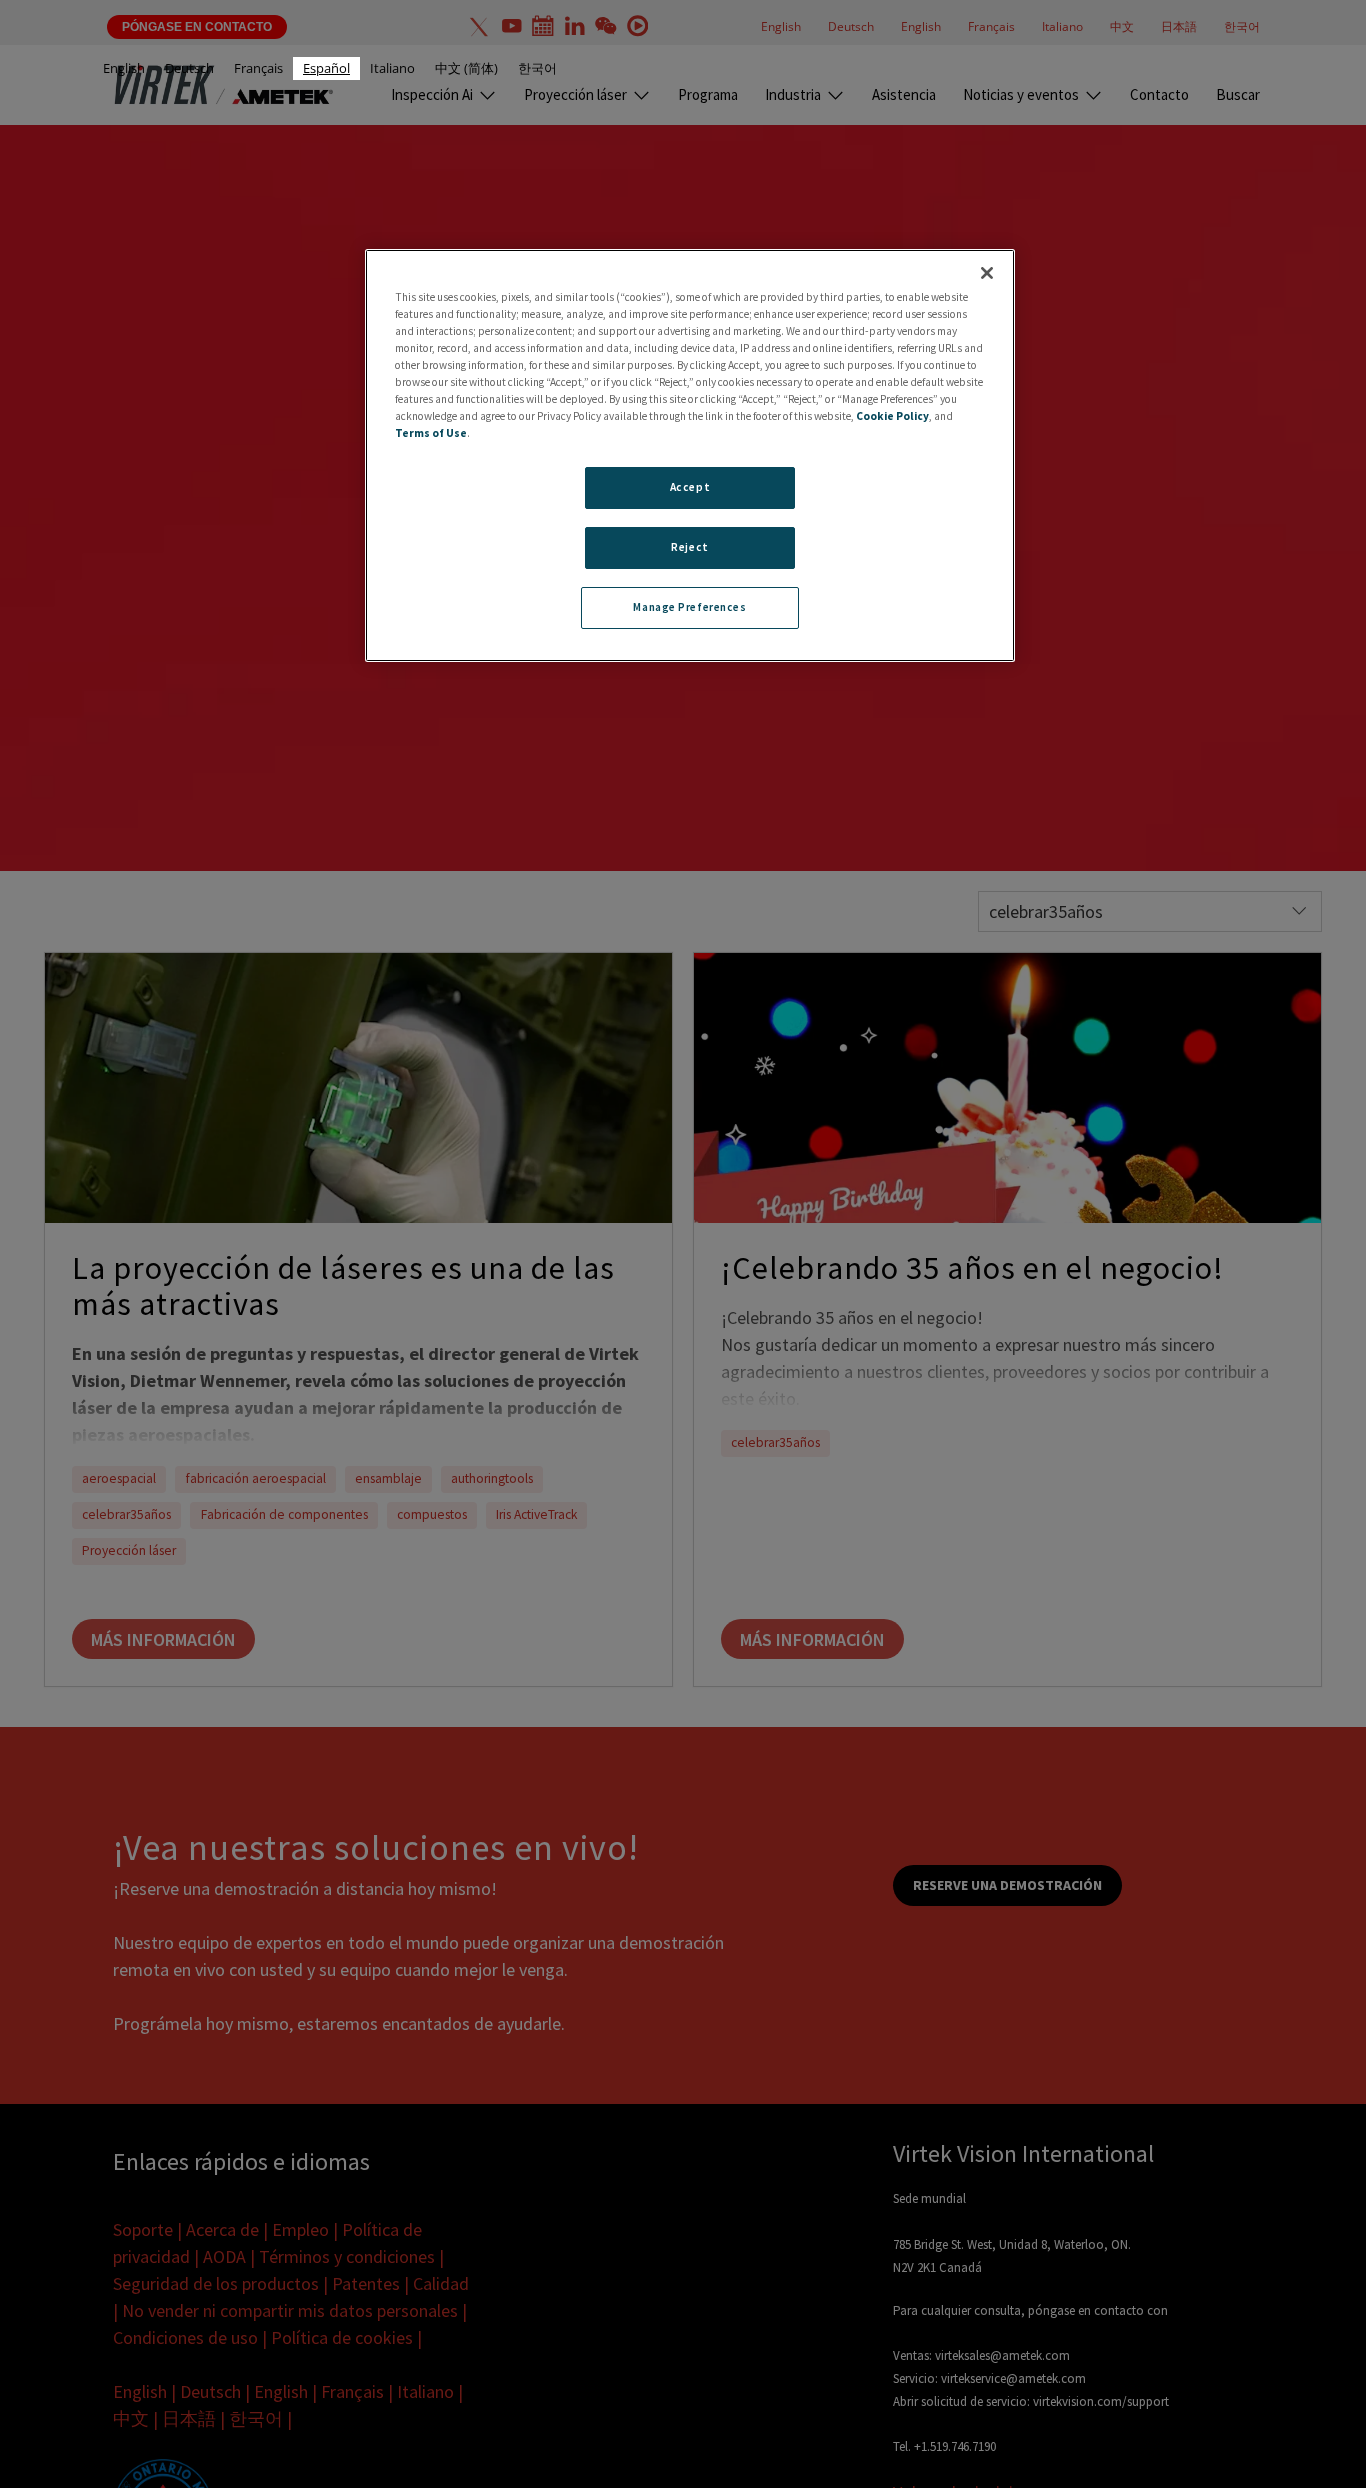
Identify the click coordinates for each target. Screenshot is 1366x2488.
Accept (690, 487)
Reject (689, 547)
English (124, 68)
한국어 (537, 68)
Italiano (392, 68)
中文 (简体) (466, 68)
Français (258, 68)
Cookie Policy (892, 416)
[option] (124, 68)
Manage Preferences (689, 607)
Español (326, 68)
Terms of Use (431, 433)
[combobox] (326, 68)
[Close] (987, 273)
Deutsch (189, 68)
